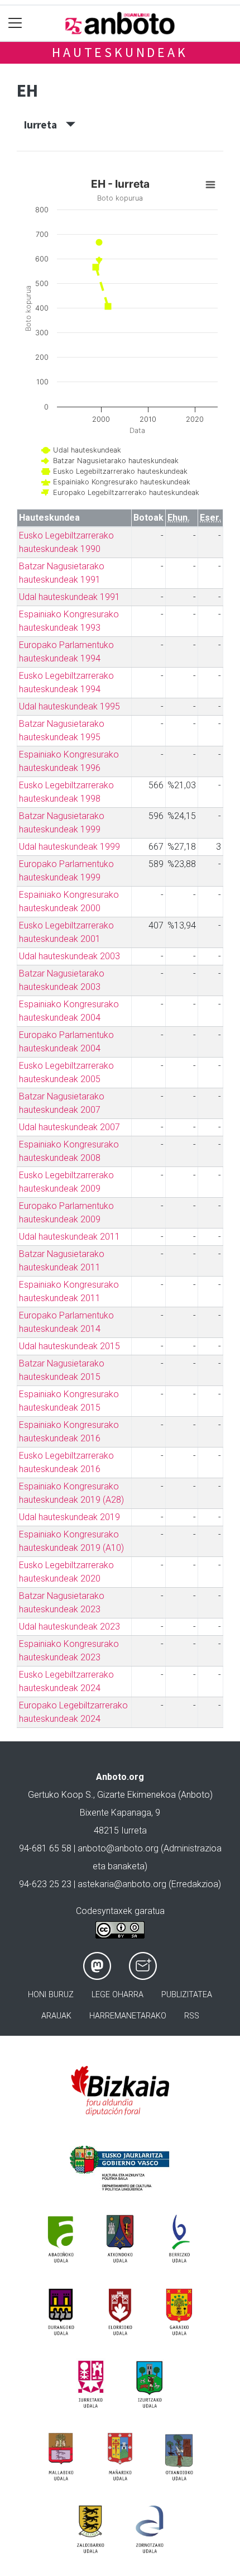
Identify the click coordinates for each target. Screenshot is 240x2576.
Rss (192, 2016)
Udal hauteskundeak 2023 (69, 1627)
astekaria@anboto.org (122, 1884)
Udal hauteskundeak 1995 (69, 706)
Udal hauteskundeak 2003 (69, 956)
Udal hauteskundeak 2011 (69, 1237)
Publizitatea (187, 1995)
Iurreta (45, 125)
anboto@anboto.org (118, 1848)
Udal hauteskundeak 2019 (69, 1517)
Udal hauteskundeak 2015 (69, 1346)
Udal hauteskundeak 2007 (69, 1127)
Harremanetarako (128, 2016)
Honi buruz (51, 1995)
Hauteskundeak (120, 52)
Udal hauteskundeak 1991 (69, 597)
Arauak (56, 2016)
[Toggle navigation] (15, 23)
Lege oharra (117, 1995)
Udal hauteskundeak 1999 (69, 847)
